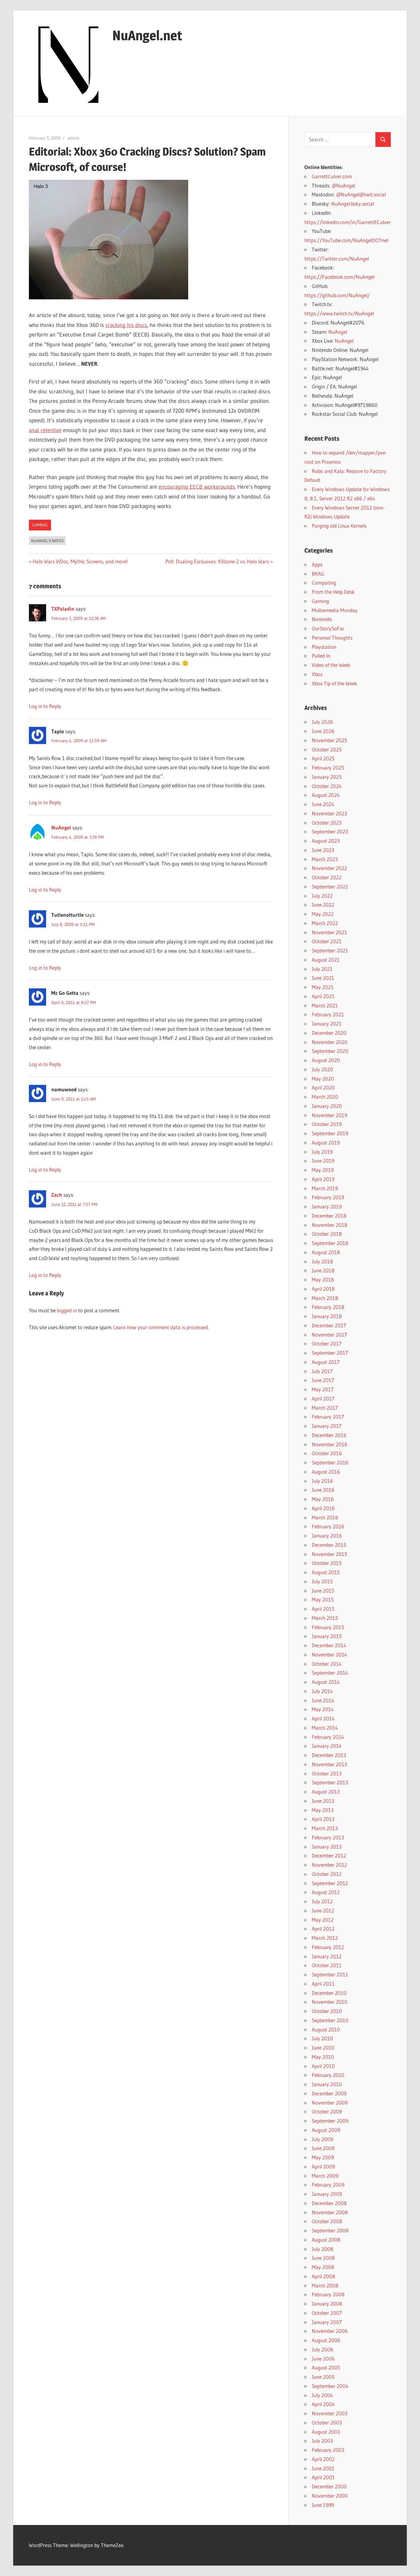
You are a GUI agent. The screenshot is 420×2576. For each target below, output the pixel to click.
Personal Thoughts (332, 638)
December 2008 (329, 2203)
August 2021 (326, 960)
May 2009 (323, 2157)
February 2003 (328, 2450)
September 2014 (330, 1673)
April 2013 (323, 1819)
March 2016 (325, 1517)
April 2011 (323, 1984)
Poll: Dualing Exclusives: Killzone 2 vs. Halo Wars (217, 561)
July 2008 (323, 2249)
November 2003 (330, 2413)
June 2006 (323, 2359)
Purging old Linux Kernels (339, 526)
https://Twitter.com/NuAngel (337, 259)
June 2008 (323, 2258)
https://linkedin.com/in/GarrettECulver (348, 222)
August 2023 (326, 841)
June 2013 (323, 1801)
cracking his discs (126, 325)
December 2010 (329, 1993)
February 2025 (328, 768)
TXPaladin (63, 609)
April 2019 (323, 1179)
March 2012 (325, 1938)
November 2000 (330, 2496)
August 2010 (326, 2029)
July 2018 (322, 1261)
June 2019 (323, 1161)
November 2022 (329, 868)
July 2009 (322, 2139)
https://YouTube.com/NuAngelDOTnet (347, 240)
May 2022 (323, 914)
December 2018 (329, 1216)
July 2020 (322, 1069)
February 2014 (328, 1737)
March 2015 (325, 1618)
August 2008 (326, 2240)
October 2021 (327, 941)
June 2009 (323, 2148)
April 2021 (323, 996)
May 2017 (323, 1389)
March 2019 (325, 1188)
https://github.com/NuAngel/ (337, 295)
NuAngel (61, 827)
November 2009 (330, 2103)
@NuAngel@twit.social (361, 194)
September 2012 (330, 1883)
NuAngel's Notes (47, 541)
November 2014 (329, 1654)
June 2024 (323, 804)
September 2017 (330, 1353)
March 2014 (325, 1728)
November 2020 (330, 1042)
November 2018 (330, 1225)
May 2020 (323, 1079)
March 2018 (325, 1298)
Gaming (40, 525)
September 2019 (330, 1133)
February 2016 (328, 1526)
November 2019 (329, 1115)
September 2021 (330, 950)
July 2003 (322, 2441)
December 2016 (329, 1435)
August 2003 (326, 2432)
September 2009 (330, 2121)
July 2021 (322, 969)
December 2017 (329, 1325)
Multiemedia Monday (335, 610)
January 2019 (327, 1206)
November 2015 (329, 1554)
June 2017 (323, 1380)
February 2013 (328, 1837)
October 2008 (327, 2221)
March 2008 (325, 2285)
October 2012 (327, 1874)
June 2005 (323, 2377)
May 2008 (323, 2267)
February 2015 (328, 1627)
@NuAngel (343, 185)
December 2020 (329, 1033)
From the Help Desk (333, 592)
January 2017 (327, 1426)
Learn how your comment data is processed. (161, 1327)
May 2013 (323, 1810)
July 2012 (322, 1901)
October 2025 (327, 749)
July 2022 (322, 896)
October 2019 (327, 1124)
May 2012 (323, 1920)
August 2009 (326, 2130)
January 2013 (327, 1847)
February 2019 (328, 1197)
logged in (67, 1310)
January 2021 (327, 1024)
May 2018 (323, 1280)
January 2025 (327, 777)
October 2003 (327, 2422)
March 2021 (325, 1005)
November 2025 (329, 740)
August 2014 (326, 1682)
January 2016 (327, 1536)
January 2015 (327, 1636)
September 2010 (330, 2020)
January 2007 (327, 2322)
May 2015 (323, 1599)
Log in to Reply (45, 706)
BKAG (318, 574)
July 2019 (322, 1152)
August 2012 (326, 1892)
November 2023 (329, 813)
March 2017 (325, 1408)
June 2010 (323, 2048)
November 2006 (330, 2331)
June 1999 (323, 2505)
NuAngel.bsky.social (353, 204)
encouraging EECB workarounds (197, 487)
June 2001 (323, 2468)
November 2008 (330, 2212)
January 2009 (327, 2194)
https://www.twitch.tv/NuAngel (339, 313)
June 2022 (323, 905)
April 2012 (323, 1929)
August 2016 (326, 1472)
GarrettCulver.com (332, 176)
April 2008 (323, 2276)
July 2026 (322, 722)
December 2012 (329, 1855)
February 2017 (328, 1417)
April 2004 (323, 2404)
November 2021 (329, 932)
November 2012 (329, 1865)
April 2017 (323, 1398)
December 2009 (329, 2093)
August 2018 (326, 1252)
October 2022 (327, 877)
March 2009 (325, 2176)
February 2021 (328, 1014)
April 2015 (323, 1609)
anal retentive (45, 430)
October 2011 (327, 1965)
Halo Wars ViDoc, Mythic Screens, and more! (80, 561)
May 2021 (323, 987)
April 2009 (323, 2166)
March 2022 (325, 923)
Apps (317, 564)
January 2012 (327, 1956)
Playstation (324, 647)
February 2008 (328, 2294)
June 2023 (323, 850)
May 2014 (323, 1709)
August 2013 (326, 1792)
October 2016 (327, 1453)
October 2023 (327, 823)
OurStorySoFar (328, 628)
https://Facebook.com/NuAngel (339, 277)
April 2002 (323, 2459)
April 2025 (323, 758)
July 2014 (322, 1691)
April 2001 (323, 2477)
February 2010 (328, 2075)
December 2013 (329, 1755)
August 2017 (326, 1362)
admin (73, 138)
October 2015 (327, 1563)
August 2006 (326, 2340)
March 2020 (325, 1097)
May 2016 (323, 1499)
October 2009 (327, 2111)
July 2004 (322, 2395)
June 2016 (323, 1490)
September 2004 (330, 2386)
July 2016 (322, 1481)
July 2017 (322, 1371)
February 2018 (328, 1307)
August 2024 (326, 795)
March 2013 (325, 1828)
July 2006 (323, 2349)
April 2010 (323, 2066)
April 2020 (323, 1087)
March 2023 (325, 859)
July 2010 (322, 2038)
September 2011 (330, 1974)
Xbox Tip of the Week (335, 683)
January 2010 (327, 2084)
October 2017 (327, 1343)
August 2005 (326, 2367)
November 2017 (329, 1335)
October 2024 (327, 786)
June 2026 (323, 731)
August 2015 (326, 1572)
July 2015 (322, 1581)
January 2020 (327, 1106)
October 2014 (327, 1664)
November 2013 (329, 1764)
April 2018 (323, 1289)
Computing (324, 583)
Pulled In (321, 656)
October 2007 (327, 2313)
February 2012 (328, 1947)
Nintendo (322, 619)
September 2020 (330, 1051)
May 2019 (323, 1170)
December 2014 (329, 1645)
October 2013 (327, 1773)
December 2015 (329, 1545)
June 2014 (323, 1700)
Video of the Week (331, 665)
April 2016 (323, 1508)
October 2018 (327, 1234)
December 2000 (329, 2486)
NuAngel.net (147, 35)
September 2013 (330, 1782)
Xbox (317, 674)
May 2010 (323, 2057)
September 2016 (330, 1462)
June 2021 (323, 978)
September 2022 (330, 886)
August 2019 (326, 1142)
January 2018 (327, 1316)
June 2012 (323, 1910)
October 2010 (327, 2011)
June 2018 (323, 1270)
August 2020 (326, 1060)
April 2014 (323, 1718)
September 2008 (330, 2230)
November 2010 (330, 2002)
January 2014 (327, 1746)
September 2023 (330, 831)
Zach (57, 1195)
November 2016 (330, 1444)
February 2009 (328, 2185)
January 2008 (327, 2304)
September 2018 (330, 1243)
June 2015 (323, 1591)
